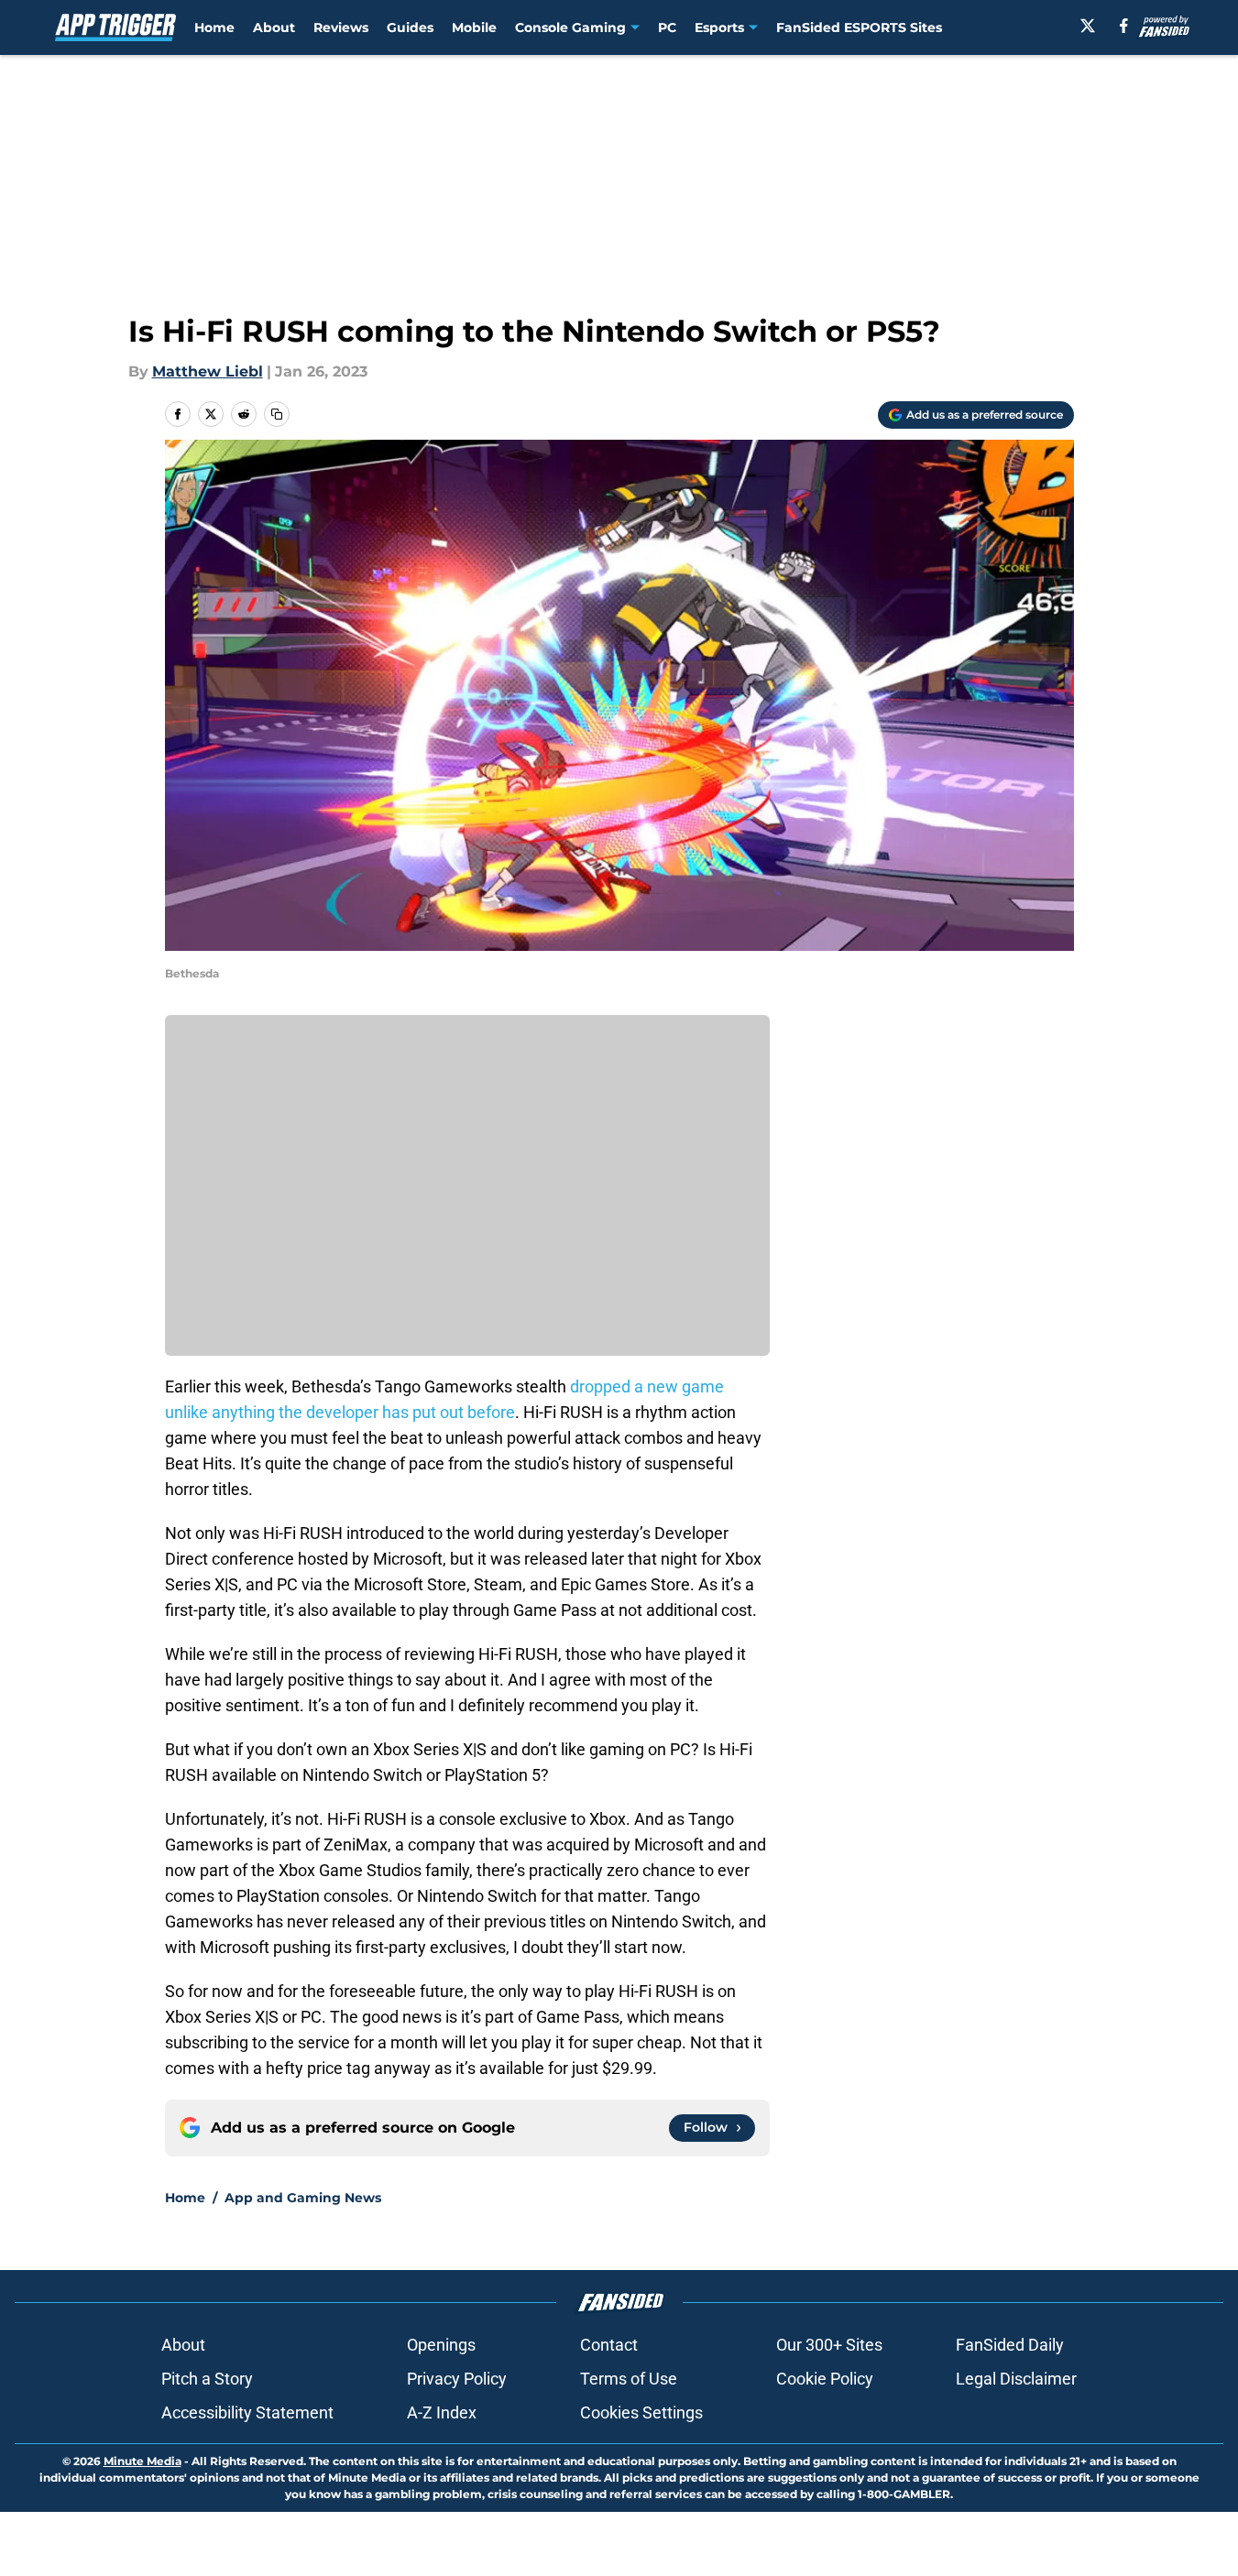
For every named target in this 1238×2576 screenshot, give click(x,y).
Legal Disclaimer (1016, 2379)
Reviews (341, 27)
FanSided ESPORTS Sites (859, 27)
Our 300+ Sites (829, 2345)
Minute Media (142, 2461)
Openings (441, 2345)
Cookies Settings (641, 2412)
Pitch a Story (207, 2379)
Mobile (474, 27)
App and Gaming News (303, 2198)
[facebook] (1124, 26)
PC (667, 27)
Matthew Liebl (208, 371)
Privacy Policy (457, 2379)
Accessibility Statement (247, 2412)
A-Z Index (442, 2412)
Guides (410, 27)
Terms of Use (629, 2379)
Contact (609, 2345)
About (274, 27)
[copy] (277, 414)
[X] (1088, 26)
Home (214, 27)
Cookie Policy (825, 2379)
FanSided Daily (1010, 2345)
